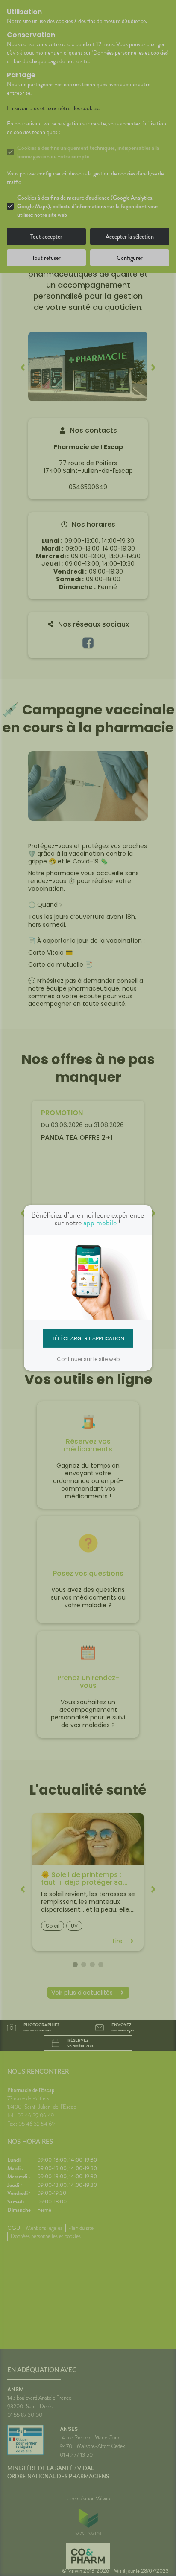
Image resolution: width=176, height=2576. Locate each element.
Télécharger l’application (88, 1338)
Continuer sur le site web (88, 1359)
